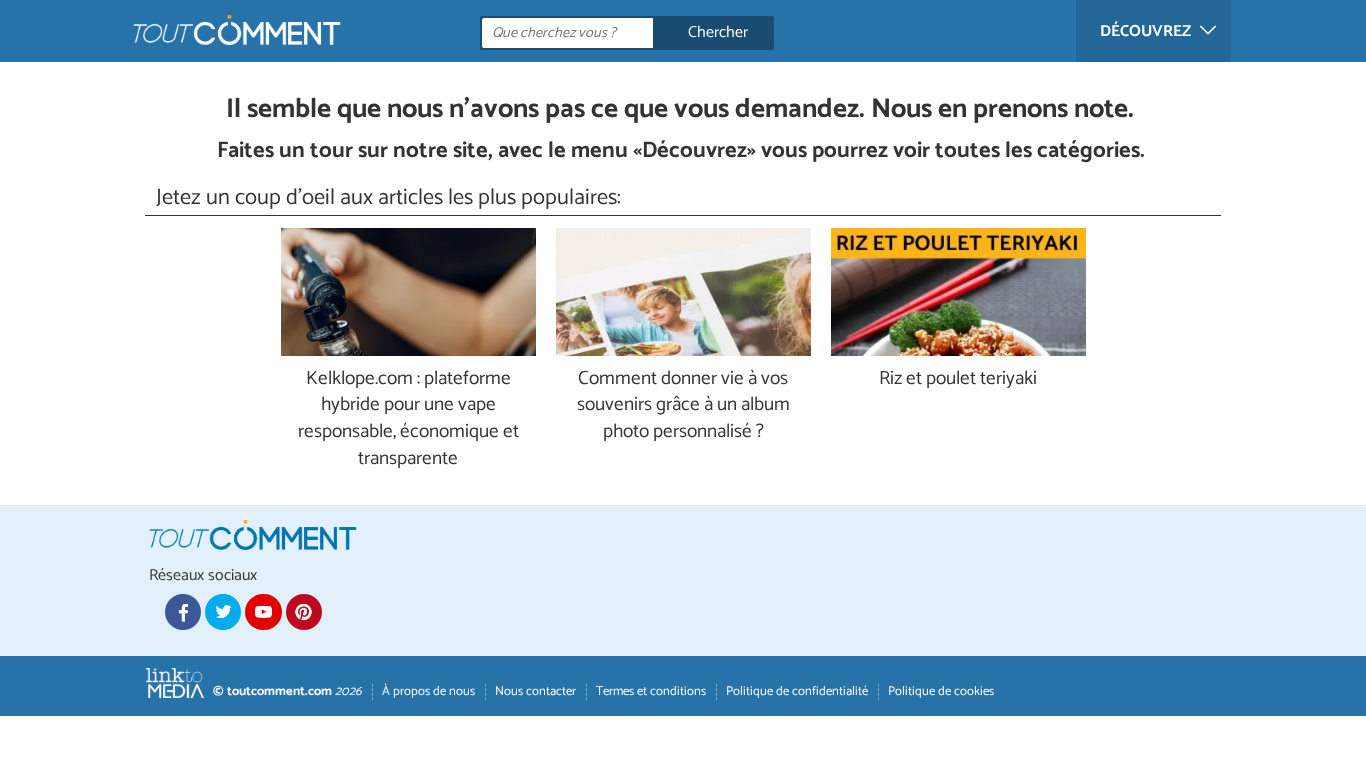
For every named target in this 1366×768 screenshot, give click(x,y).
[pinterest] (304, 612)
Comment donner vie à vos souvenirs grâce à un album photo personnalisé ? (683, 406)
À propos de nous (428, 691)
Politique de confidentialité (797, 691)
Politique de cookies (941, 691)
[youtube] (263, 612)
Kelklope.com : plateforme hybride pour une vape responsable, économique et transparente (408, 420)
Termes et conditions (651, 691)
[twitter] (223, 612)
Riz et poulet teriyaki (958, 379)
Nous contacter (535, 691)
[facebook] (183, 612)
